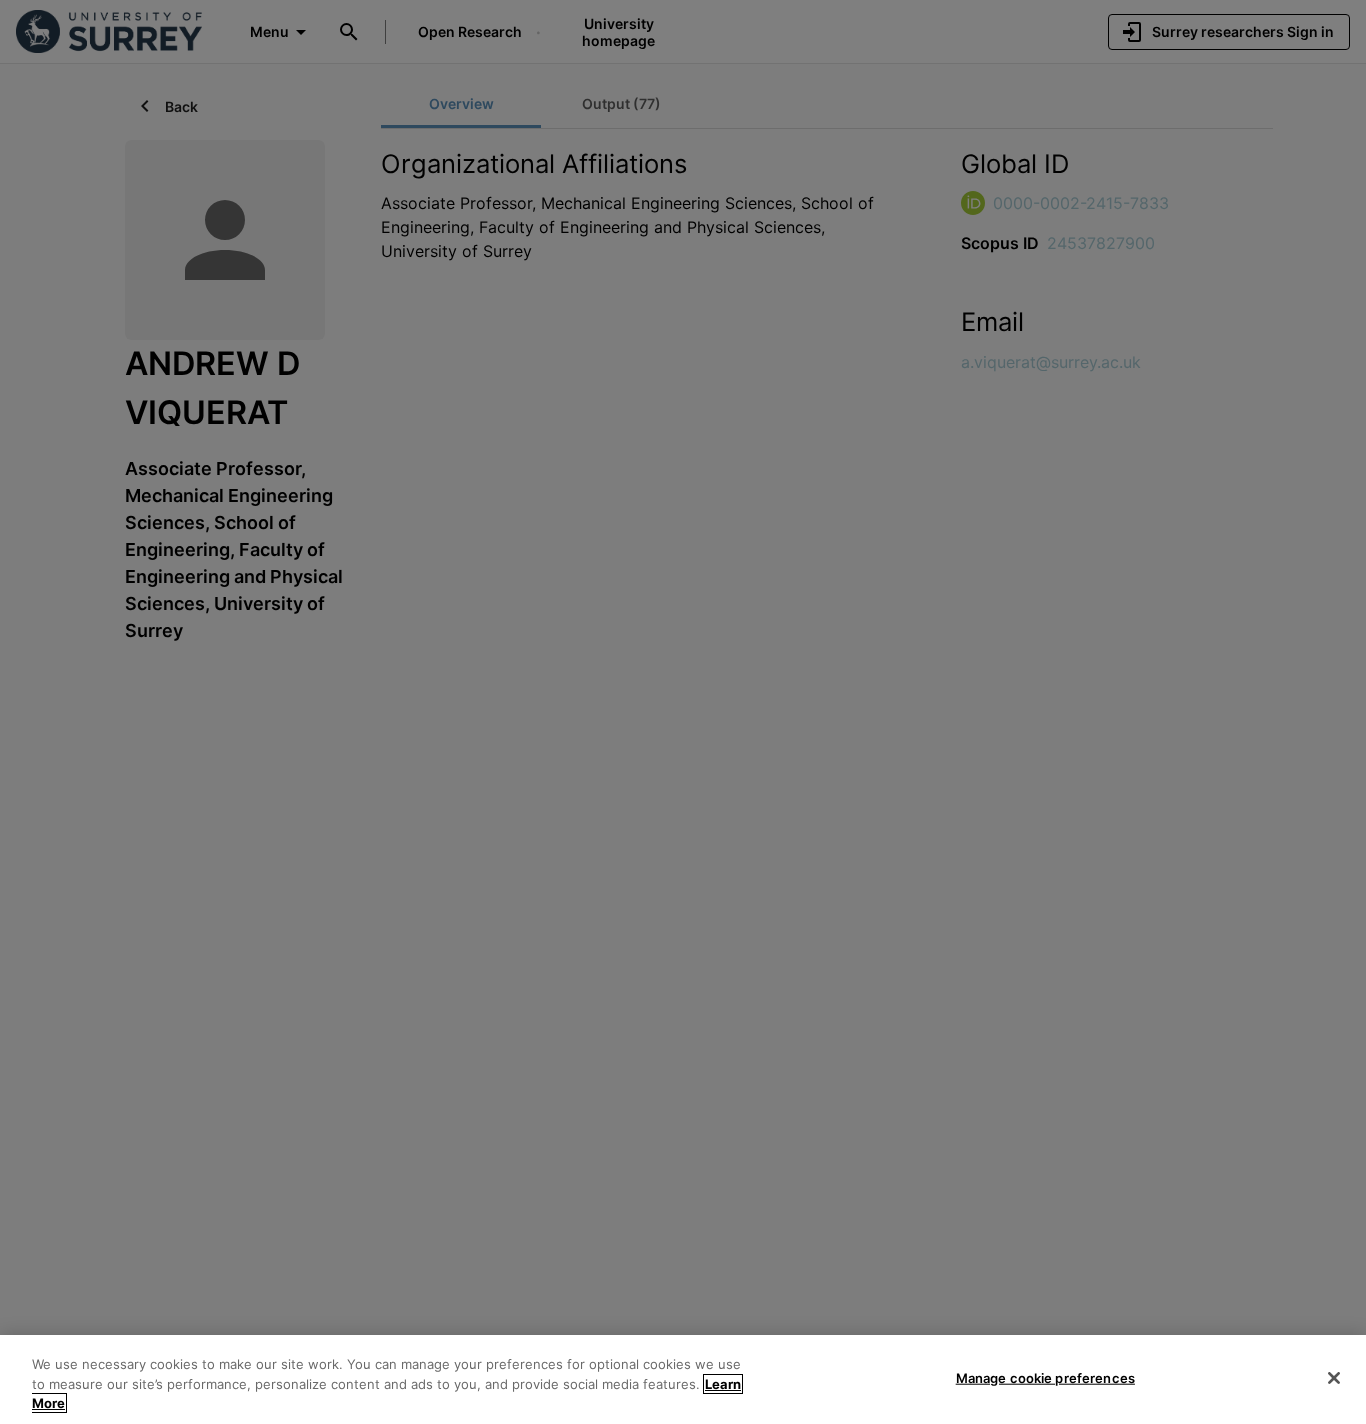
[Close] (1334, 1378)
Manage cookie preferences (1045, 1377)
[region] (683, 1379)
